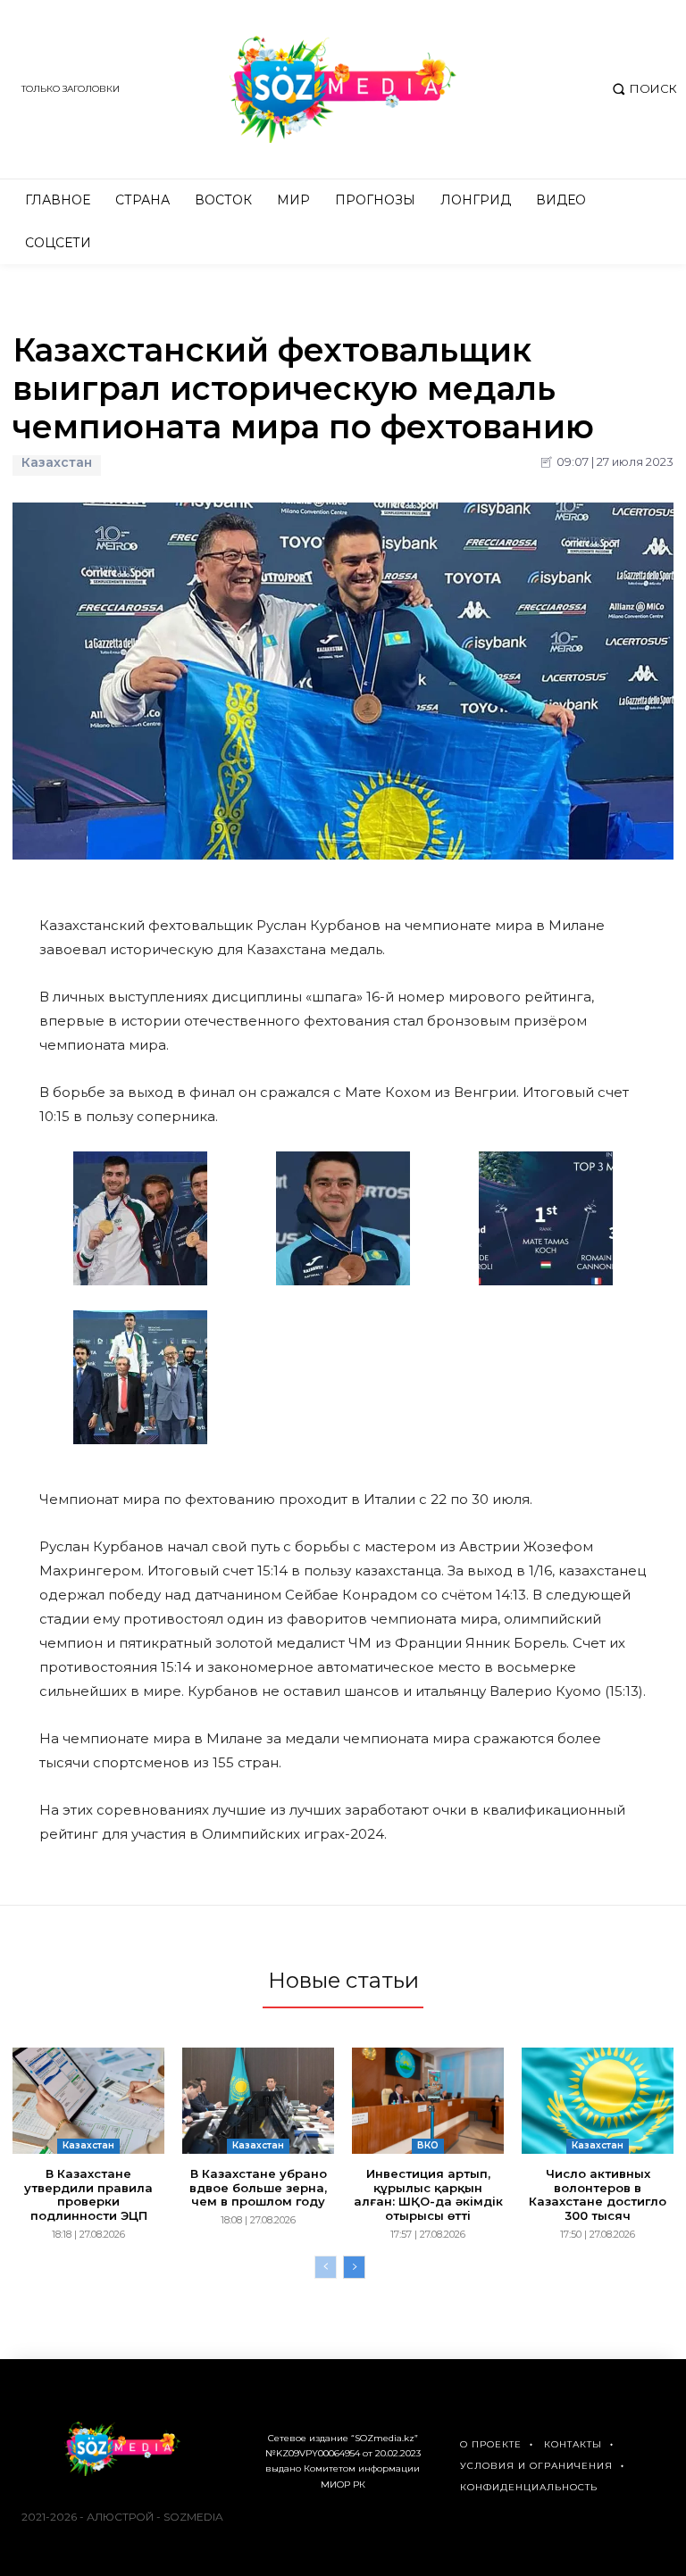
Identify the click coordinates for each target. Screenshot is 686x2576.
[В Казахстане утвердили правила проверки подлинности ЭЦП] (88, 2101)
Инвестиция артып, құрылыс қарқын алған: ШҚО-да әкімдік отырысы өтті (428, 2194)
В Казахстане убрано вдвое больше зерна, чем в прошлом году (258, 2187)
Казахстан (57, 463)
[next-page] (354, 2267)
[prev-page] (326, 2267)
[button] (643, 89)
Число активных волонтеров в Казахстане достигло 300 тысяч (598, 2194)
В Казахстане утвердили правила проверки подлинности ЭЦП (88, 2194)
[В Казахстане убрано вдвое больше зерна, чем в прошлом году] (258, 2101)
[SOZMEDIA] (343, 89)
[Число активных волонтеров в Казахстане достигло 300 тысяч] (598, 2101)
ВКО (428, 2145)
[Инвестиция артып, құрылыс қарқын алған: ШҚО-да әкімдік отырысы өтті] (428, 2101)
